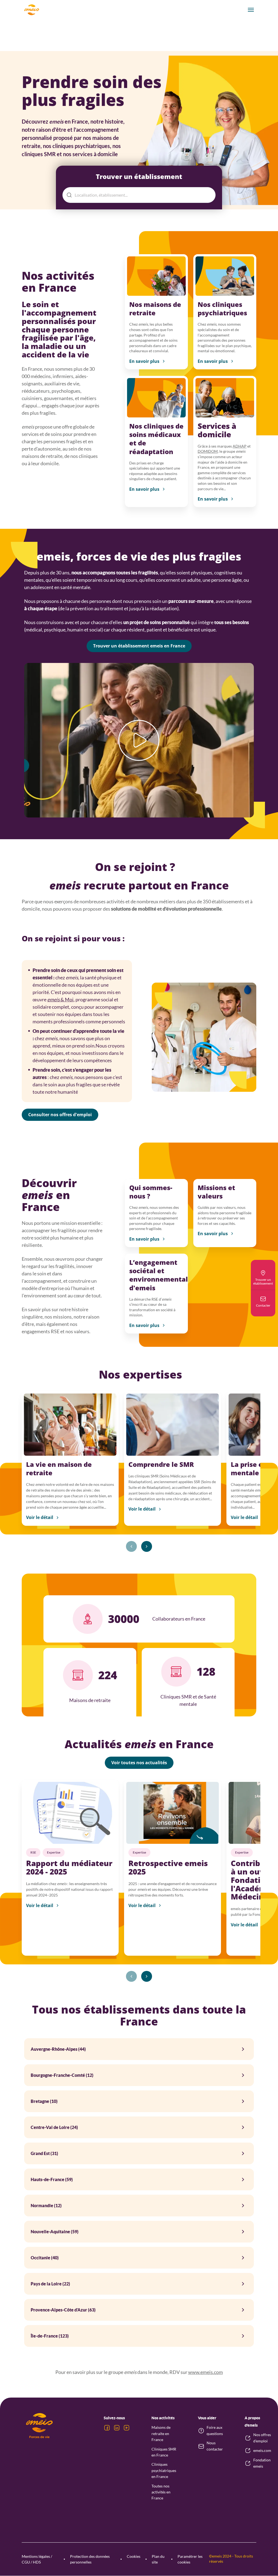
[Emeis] (31, 10)
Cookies (134, 2556)
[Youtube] (127, 2428)
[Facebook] (107, 2428)
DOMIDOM (208, 451)
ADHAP (240, 446)
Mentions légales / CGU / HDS (37, 2559)
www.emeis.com (206, 2372)
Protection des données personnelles (90, 2559)
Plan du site (158, 2559)
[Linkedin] (117, 2428)
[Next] (147, 1546)
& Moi (60, 999)
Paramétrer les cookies (190, 2559)
